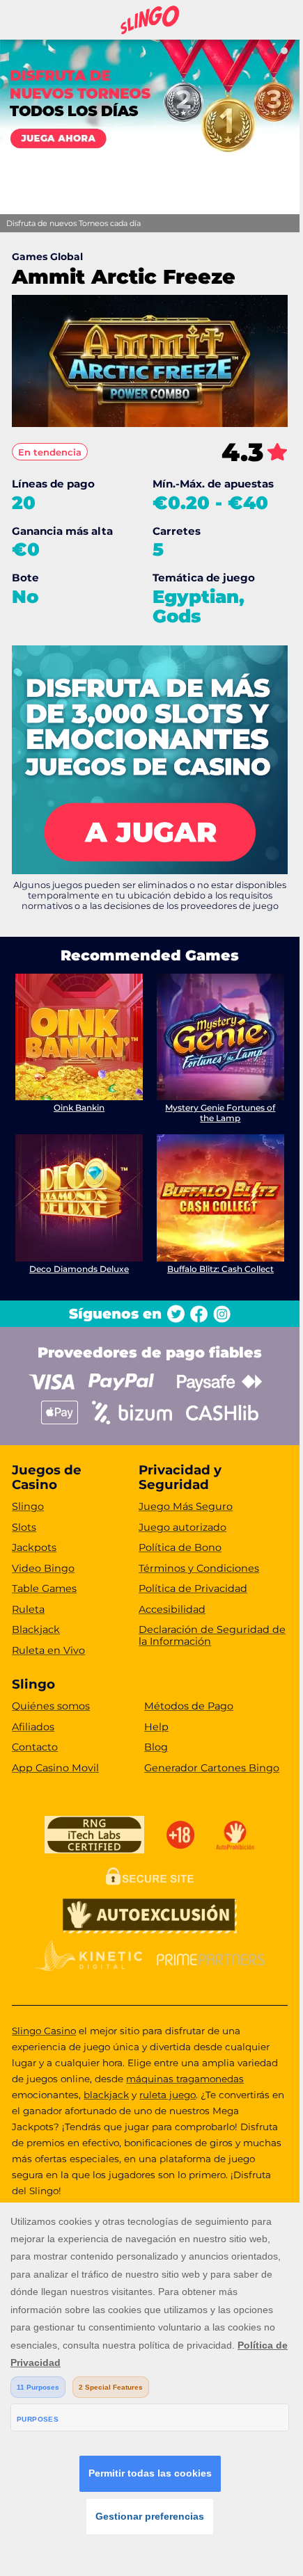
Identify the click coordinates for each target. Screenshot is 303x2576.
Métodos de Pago (189, 1706)
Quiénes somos (51, 1706)
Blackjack (36, 1629)
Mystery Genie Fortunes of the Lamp (220, 1112)
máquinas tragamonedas (185, 2079)
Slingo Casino (44, 2031)
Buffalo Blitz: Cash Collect (220, 1269)
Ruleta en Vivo (48, 1650)
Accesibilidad (172, 1609)
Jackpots (34, 1547)
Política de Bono (180, 1547)
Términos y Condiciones (199, 1568)
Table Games (44, 1588)
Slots (24, 1527)
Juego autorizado (182, 1527)
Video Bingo (43, 1568)
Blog (156, 1747)
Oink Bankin (79, 1108)
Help (156, 1727)
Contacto (35, 1747)
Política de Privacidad (193, 1588)
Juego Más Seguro (186, 1506)
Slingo (28, 1506)
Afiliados (33, 1727)
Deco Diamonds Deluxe (79, 1269)
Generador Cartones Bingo (212, 1768)
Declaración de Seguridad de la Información (212, 1635)
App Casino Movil (55, 1768)
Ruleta (28, 1609)
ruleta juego (168, 2095)
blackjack (106, 2095)
